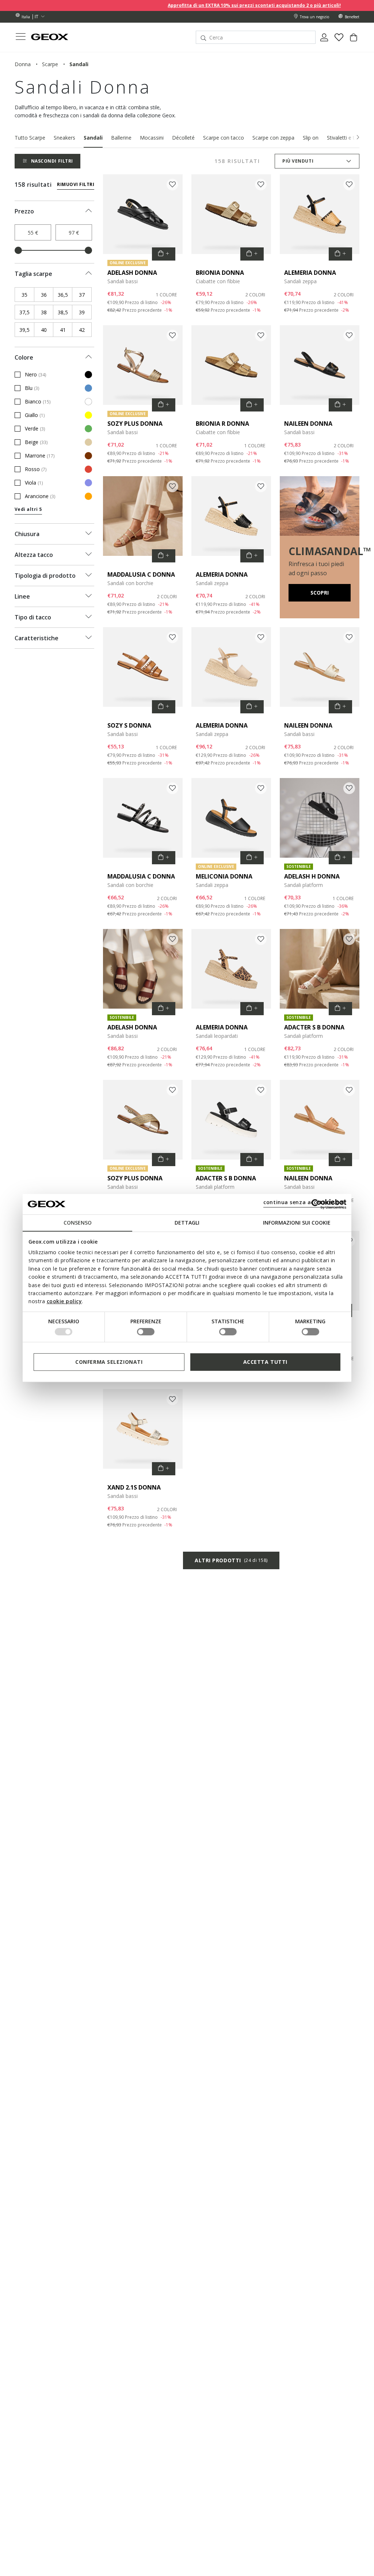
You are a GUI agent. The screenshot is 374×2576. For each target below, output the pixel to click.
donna (23, 64)
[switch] (146, 1332)
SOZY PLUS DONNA (135, 424)
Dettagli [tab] (187, 1223)
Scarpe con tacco (224, 138)
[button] (358, 137)
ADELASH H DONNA (312, 876)
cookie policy (64, 1301)
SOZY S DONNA (129, 725)
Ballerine (121, 138)
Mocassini (152, 138)
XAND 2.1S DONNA (134, 1487)
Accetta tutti (265, 1362)
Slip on (311, 138)
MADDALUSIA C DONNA (141, 574)
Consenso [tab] (78, 1223)
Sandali (93, 138)
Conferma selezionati (109, 1362)
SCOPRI (320, 593)
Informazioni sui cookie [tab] (297, 1223)
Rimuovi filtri (76, 184)
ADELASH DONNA (132, 273)
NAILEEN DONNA (308, 424)
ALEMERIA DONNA (310, 273)
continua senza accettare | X (304, 1202)
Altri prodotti (231, 1560)
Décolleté (183, 138)
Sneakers (64, 138)
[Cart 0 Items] (354, 40)
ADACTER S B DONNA (314, 1027)
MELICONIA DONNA (224, 876)
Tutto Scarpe (30, 138)
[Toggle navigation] (20, 37)
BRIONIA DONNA (220, 273)
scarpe (50, 64)
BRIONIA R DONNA (222, 424)
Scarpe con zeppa (273, 138)
